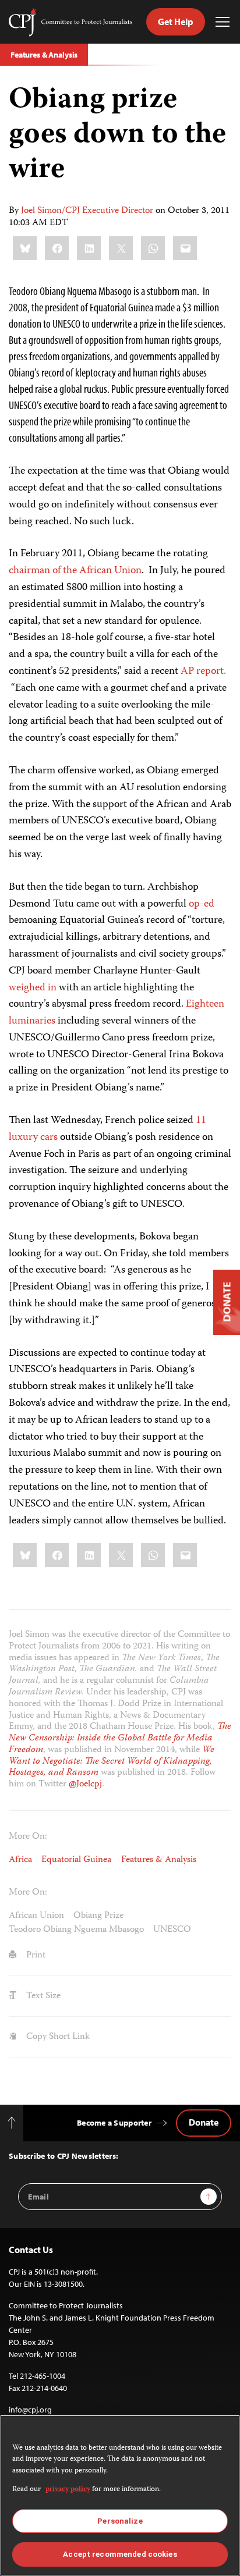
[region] (120, 2495)
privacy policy (68, 2490)
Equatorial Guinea (76, 1860)
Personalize (120, 2521)
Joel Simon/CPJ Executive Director (87, 211)
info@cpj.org (30, 2410)
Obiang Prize (98, 1916)
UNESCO (172, 1930)
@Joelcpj (85, 1784)
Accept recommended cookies (120, 2554)
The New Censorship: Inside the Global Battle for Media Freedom (120, 1738)
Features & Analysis (44, 55)
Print (35, 1955)
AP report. (203, 671)
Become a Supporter (114, 2123)
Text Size (42, 1996)
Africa (20, 1860)
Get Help (176, 22)
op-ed (202, 904)
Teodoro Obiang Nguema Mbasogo (76, 1930)
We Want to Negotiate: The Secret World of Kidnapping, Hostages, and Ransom (112, 1762)
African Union (36, 1916)
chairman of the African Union (75, 571)
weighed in (33, 988)
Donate (204, 2122)
